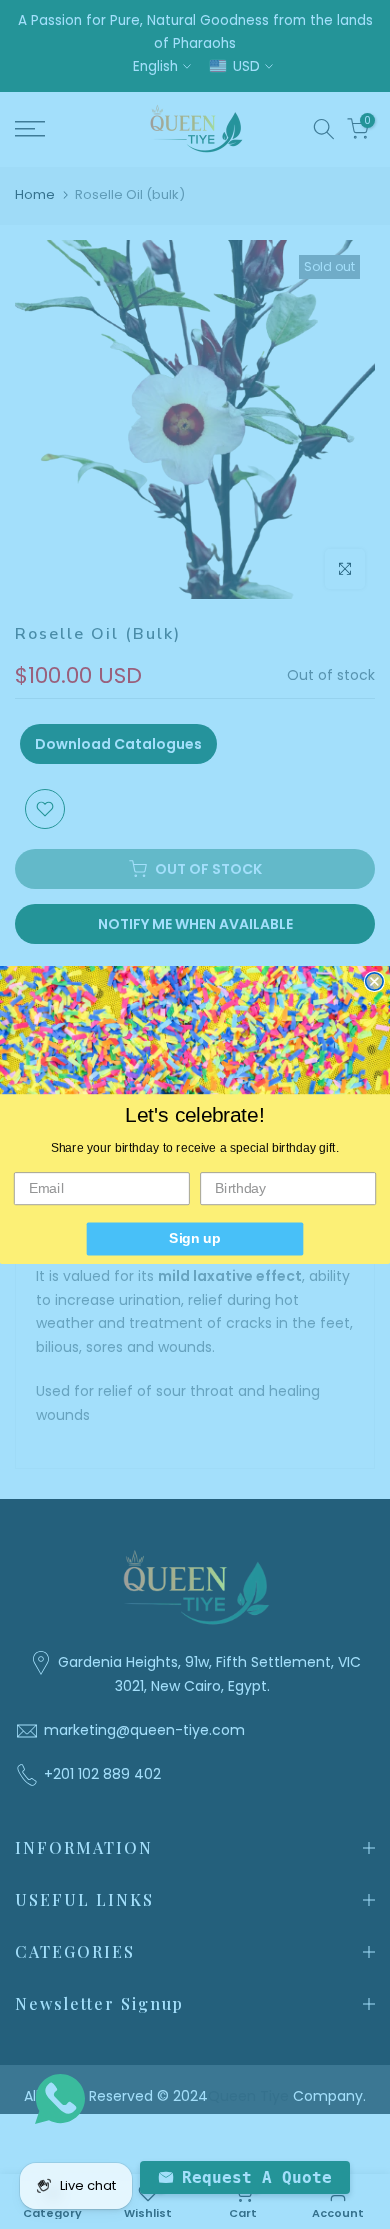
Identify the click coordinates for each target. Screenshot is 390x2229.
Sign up (194, 1238)
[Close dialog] (374, 980)
